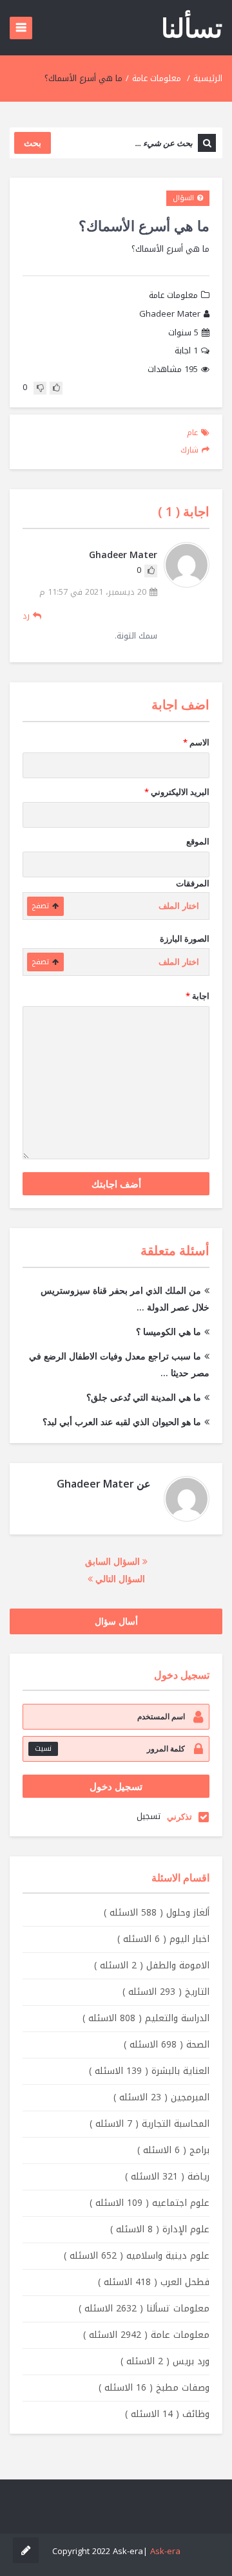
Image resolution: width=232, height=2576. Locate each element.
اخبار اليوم (163, 1939)
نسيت (43, 1749)
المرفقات (193, 883)
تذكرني (179, 1816)
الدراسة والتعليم (146, 2018)
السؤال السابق (114, 1561)
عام (192, 433)
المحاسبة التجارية (150, 2124)
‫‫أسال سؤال (116, 1621)
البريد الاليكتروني (177, 792)
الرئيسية (208, 78)
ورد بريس (165, 2361)
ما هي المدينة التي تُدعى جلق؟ (144, 1397)
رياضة (167, 2177)
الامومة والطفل (152, 1965)
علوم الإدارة (160, 2229)
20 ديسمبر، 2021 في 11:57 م (93, 593)
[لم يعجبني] (40, 388)
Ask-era (165, 2551)
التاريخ (166, 1992)
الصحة (167, 2045)
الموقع (198, 841)
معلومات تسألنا (144, 2309)
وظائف (167, 2414)
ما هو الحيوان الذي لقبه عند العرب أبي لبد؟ (122, 1422)
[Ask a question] (26, 2550)
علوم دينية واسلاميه (137, 2256)
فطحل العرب (154, 2282)
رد (26, 616)
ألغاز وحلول (157, 1913)
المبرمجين (161, 2097)
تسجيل (149, 1816)
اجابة (186, 351)
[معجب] (56, 388)
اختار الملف (179, 906)
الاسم (196, 742)
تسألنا (192, 27)
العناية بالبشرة (149, 2071)
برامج (173, 2150)
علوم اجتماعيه (150, 2203)
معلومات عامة (157, 78)
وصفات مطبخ (154, 2388)
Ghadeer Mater (170, 314)
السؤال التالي (119, 1579)
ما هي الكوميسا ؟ (169, 1331)
